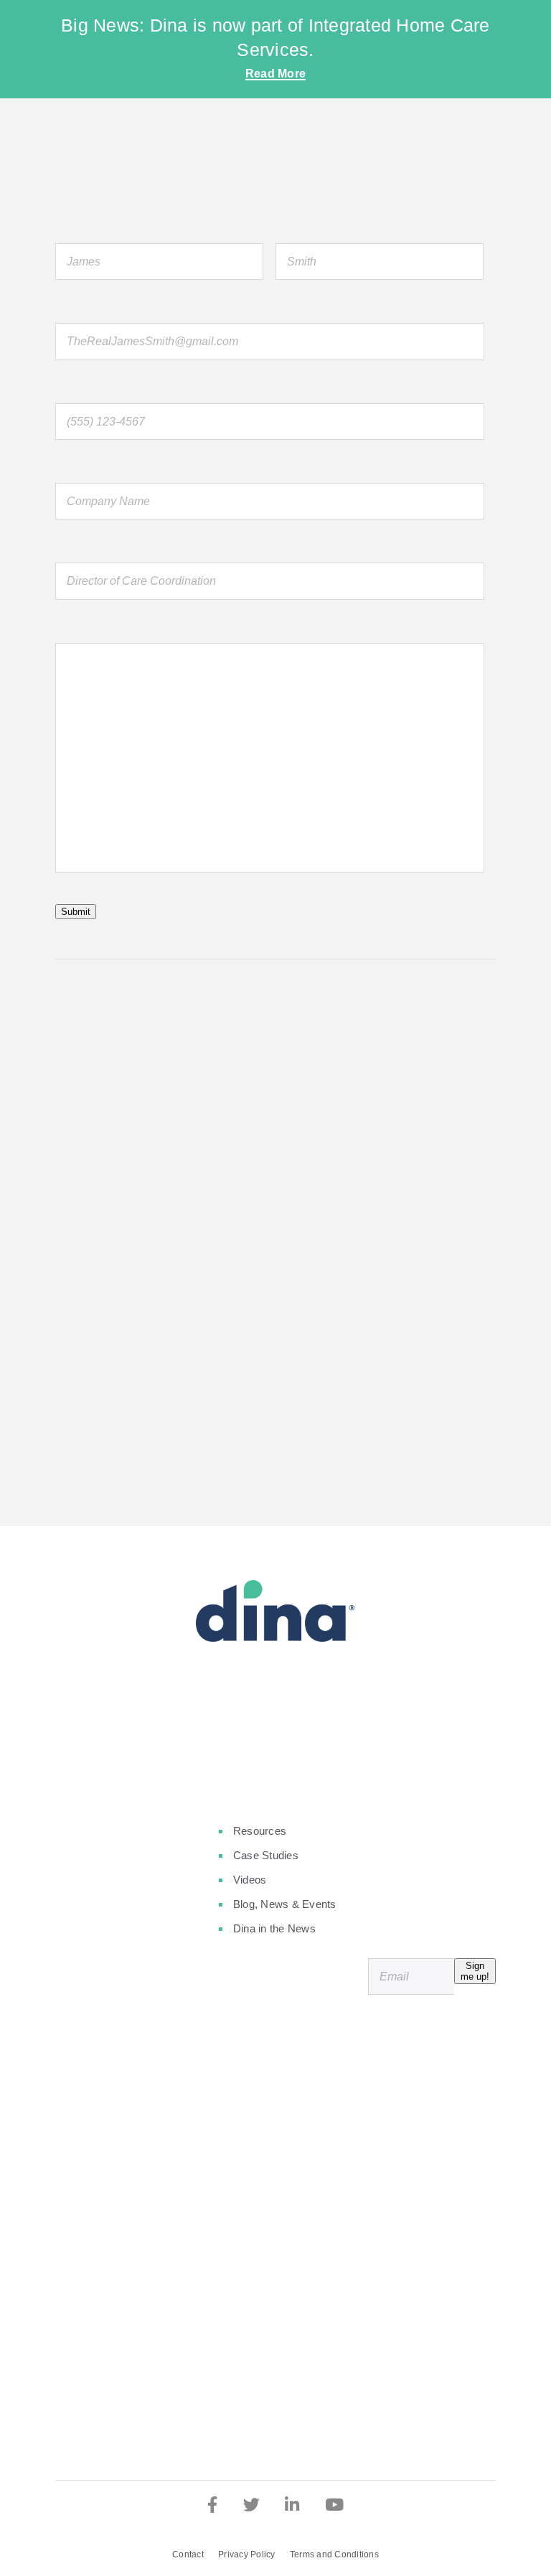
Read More (275, 74)
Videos (250, 1880)
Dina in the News (274, 1928)
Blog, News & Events (285, 1904)
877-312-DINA (108, 1388)
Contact (188, 2554)
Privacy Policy (247, 2554)
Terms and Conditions (334, 2554)
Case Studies (266, 1855)
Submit (76, 912)
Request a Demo (275, 1739)
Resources (260, 1831)
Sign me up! (475, 1971)
